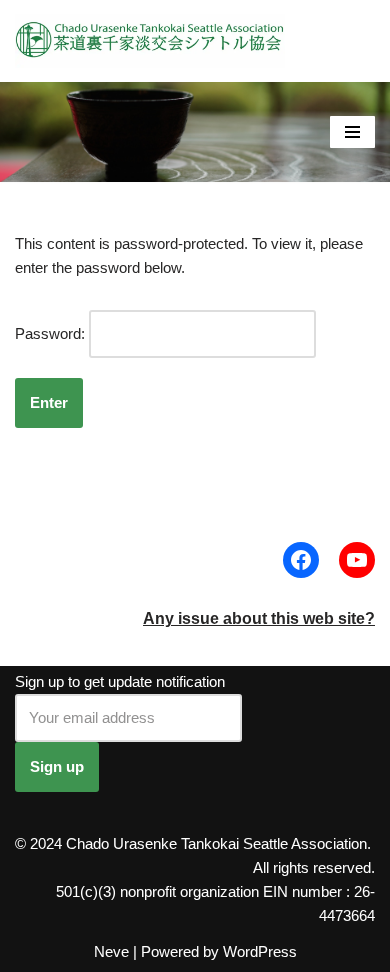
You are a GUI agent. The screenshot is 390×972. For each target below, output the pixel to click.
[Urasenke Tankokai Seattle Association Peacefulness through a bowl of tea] (150, 41)
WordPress (260, 951)
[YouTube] (357, 560)
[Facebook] (301, 560)
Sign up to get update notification (120, 681)
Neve (111, 951)
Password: (52, 333)
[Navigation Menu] (352, 132)
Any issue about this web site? (259, 618)
